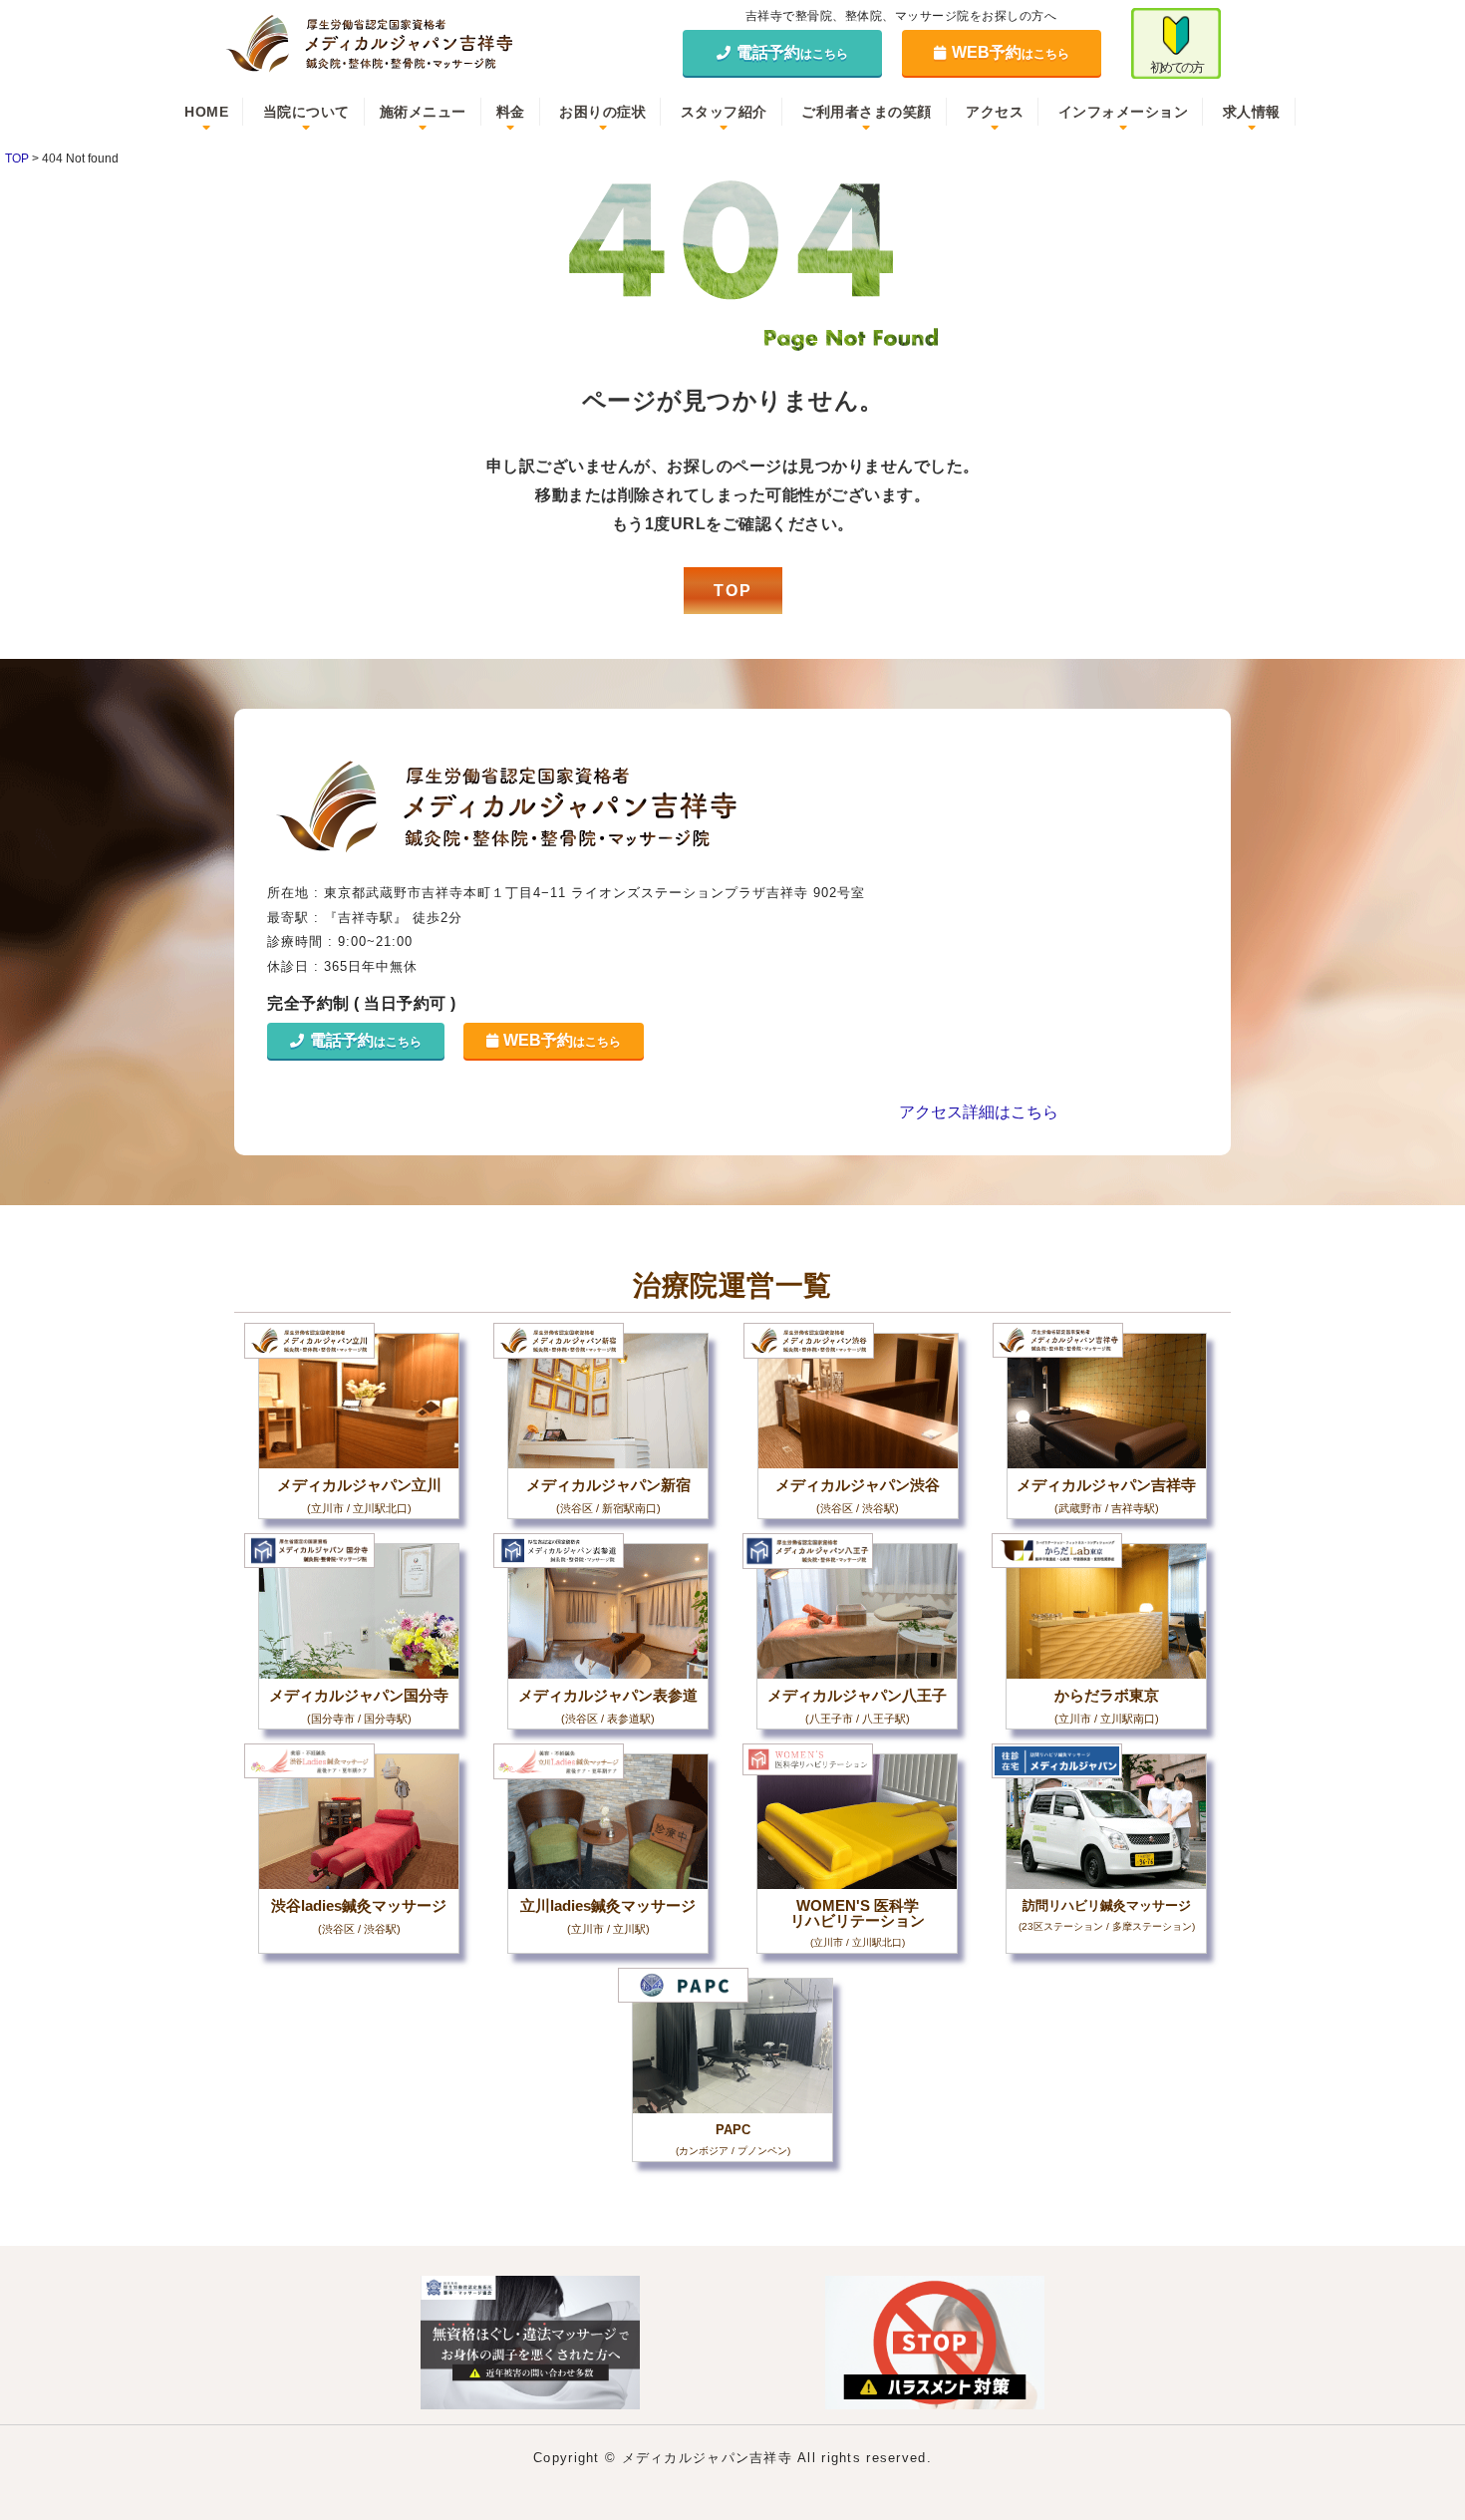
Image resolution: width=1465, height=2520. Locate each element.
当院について (306, 112)
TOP (733, 591)
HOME (206, 112)
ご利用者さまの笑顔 (867, 112)
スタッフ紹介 (724, 112)
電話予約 (792, 52)
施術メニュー (423, 112)
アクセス (995, 112)
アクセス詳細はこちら (979, 1112)
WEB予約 (1011, 52)
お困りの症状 (602, 112)
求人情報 (1252, 112)
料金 (511, 112)
